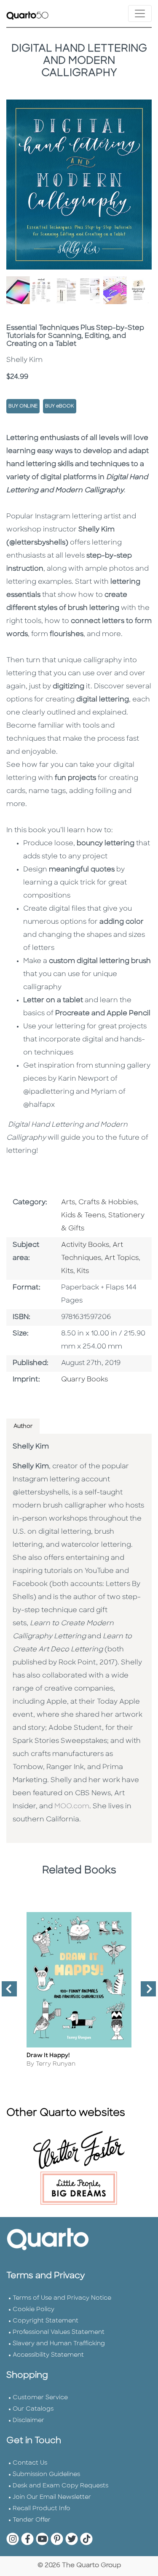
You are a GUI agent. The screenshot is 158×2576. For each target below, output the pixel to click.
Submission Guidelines (46, 2475)
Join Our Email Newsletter (52, 2497)
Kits (67, 1271)
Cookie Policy (33, 2310)
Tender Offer (32, 2520)
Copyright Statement (46, 2321)
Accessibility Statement (48, 2355)
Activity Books (85, 1245)
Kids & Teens (83, 1216)
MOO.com (72, 1807)
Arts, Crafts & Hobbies (99, 1203)
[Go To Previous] (6, 1992)
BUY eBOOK (60, 406)
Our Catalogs (33, 2409)
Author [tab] (23, 1426)
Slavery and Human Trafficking (59, 2344)
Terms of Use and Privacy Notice (62, 2298)
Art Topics (122, 1258)
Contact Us (30, 2463)
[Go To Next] (145, 1992)
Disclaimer (28, 2421)
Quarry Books (84, 1380)
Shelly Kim (31, 1447)
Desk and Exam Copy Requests (60, 2486)
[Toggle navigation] (140, 13)
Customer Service (40, 2398)
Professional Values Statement (59, 2332)
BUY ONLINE (23, 406)
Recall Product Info (42, 2509)
